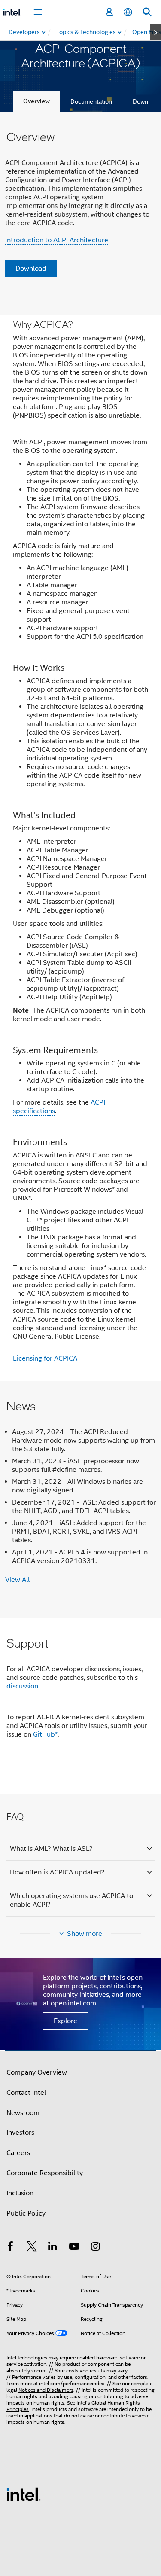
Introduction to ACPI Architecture (57, 240)
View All (17, 1580)
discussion (22, 1686)
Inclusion (20, 2193)
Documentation (91, 101)
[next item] (156, 32)
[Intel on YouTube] (74, 2248)
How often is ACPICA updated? (57, 1872)
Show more (85, 1934)
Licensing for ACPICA (45, 1358)
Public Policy (26, 2213)
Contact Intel (26, 2093)
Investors (20, 2133)
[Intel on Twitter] (32, 2248)
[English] (128, 12)
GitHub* (45, 1734)
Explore (65, 2021)
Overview (36, 101)
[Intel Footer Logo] (24, 2494)
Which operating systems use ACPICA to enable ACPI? (71, 1900)
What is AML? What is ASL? (51, 1849)
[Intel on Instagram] (95, 2248)
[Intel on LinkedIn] (53, 2248)
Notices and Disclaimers (46, 2390)
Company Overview (37, 2072)
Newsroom (23, 2113)
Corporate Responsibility (45, 2173)
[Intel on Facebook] (10, 2248)
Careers (18, 2153)
